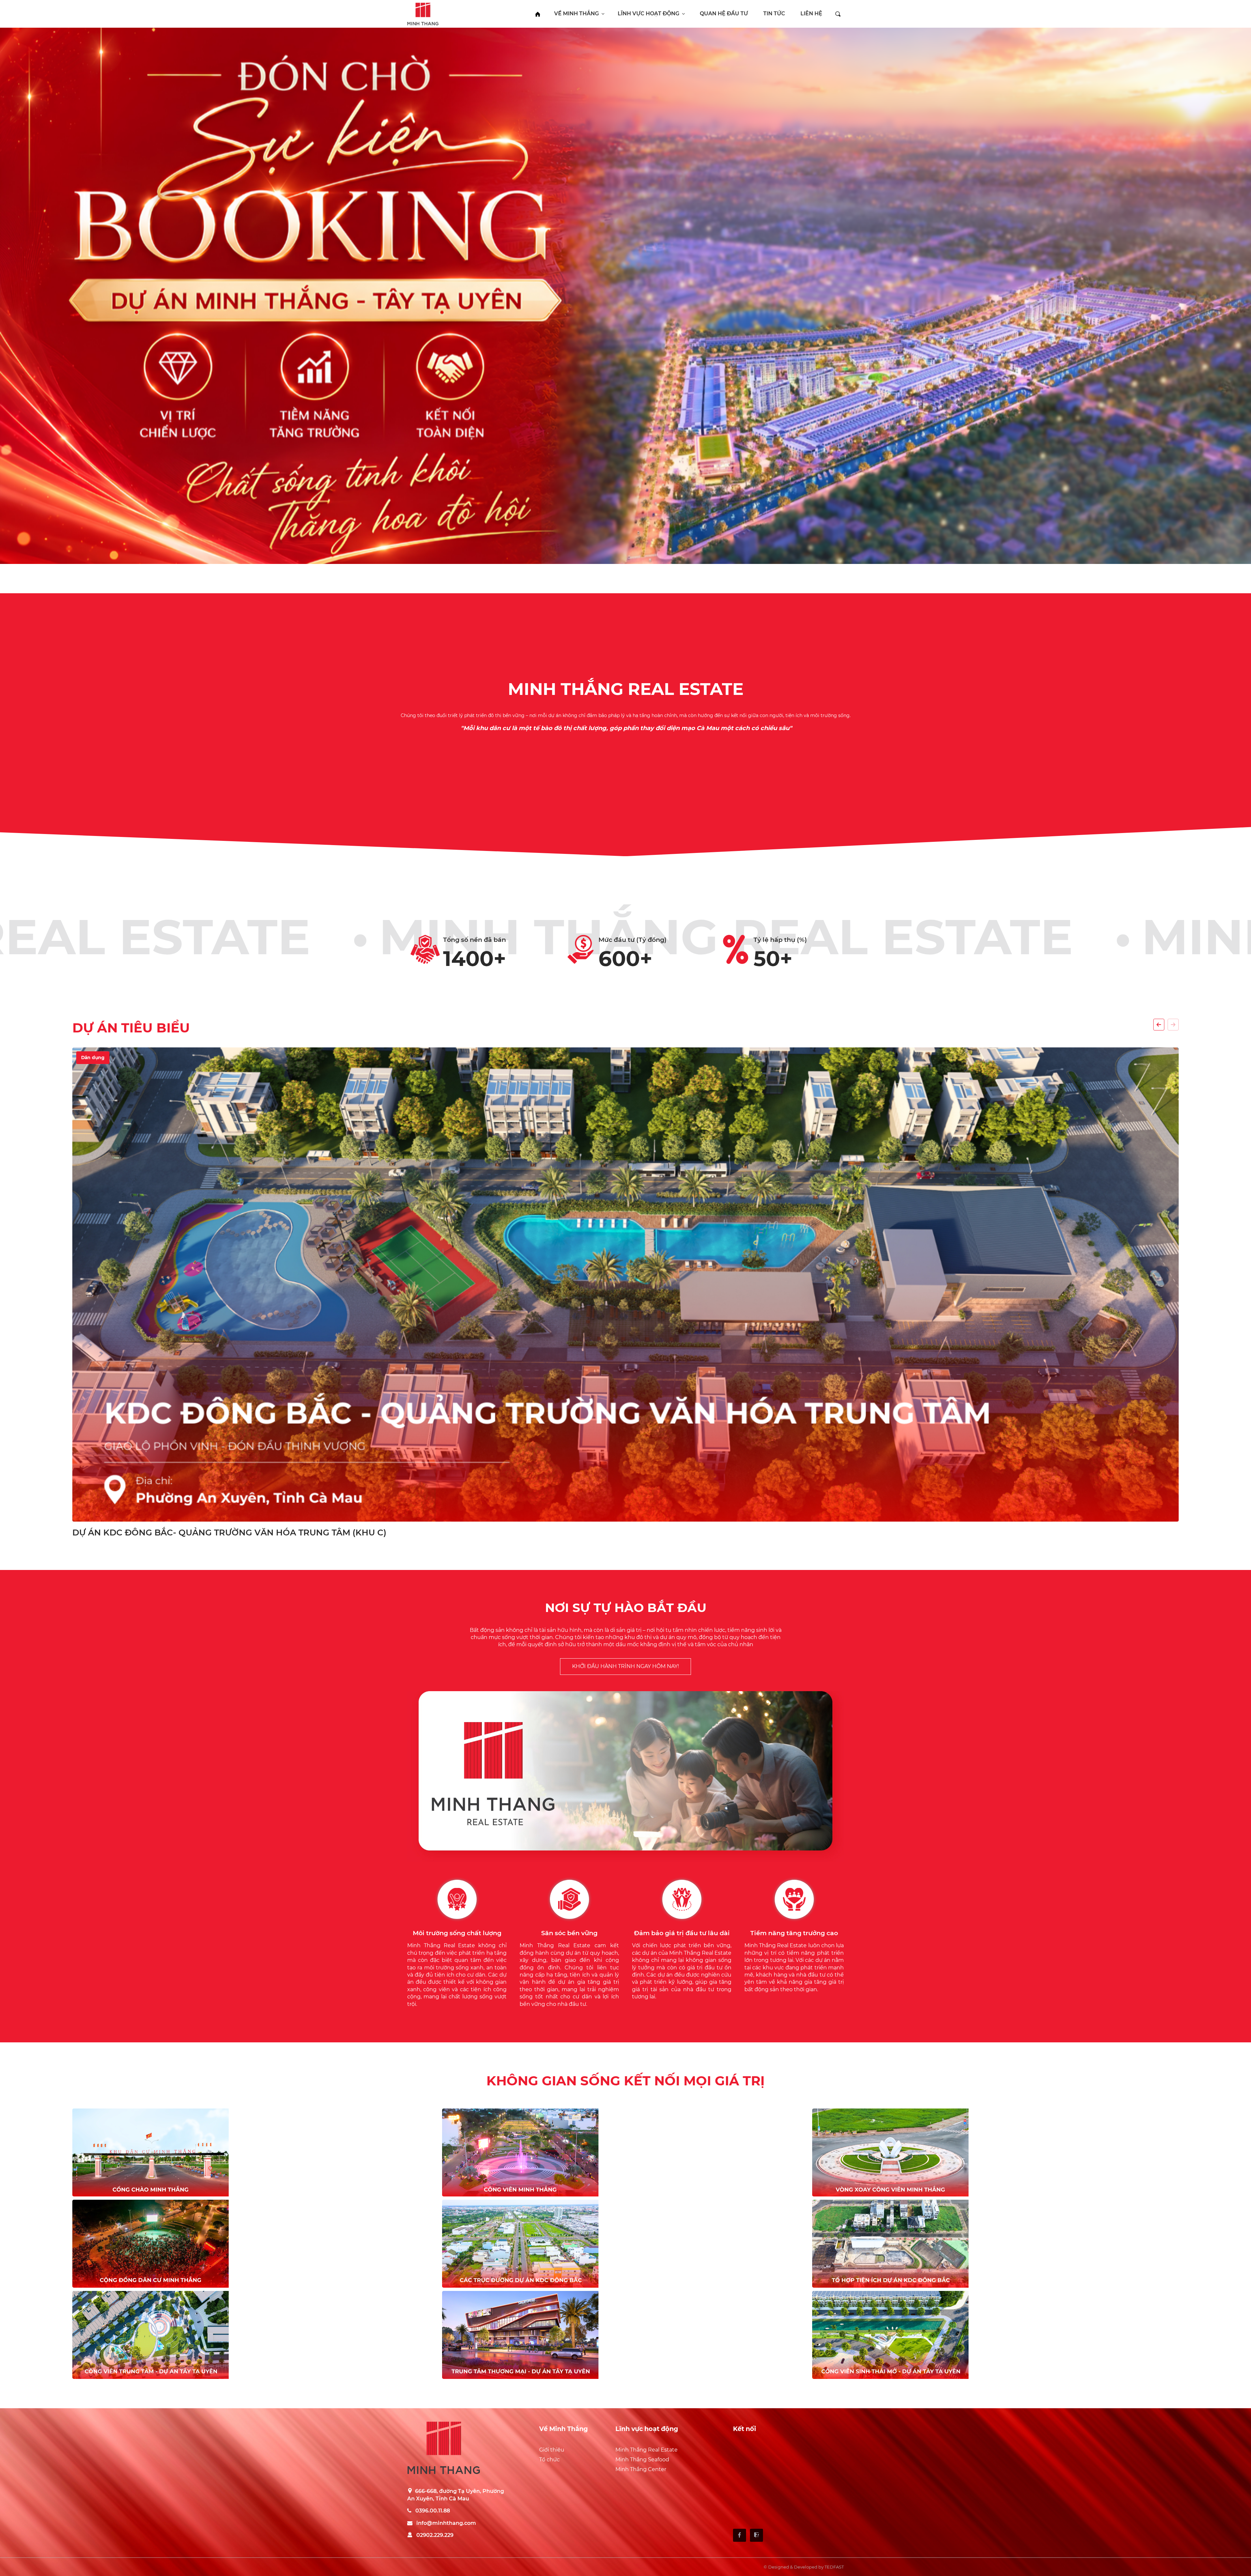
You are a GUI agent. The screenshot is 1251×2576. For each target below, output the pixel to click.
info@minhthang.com (446, 2523)
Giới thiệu (552, 2450)
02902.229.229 (435, 2535)
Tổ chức (549, 2460)
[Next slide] (1173, 1025)
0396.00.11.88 (433, 2511)
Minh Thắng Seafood (642, 2460)
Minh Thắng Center (641, 2469)
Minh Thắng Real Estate (647, 2450)
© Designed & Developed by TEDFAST (804, 2567)
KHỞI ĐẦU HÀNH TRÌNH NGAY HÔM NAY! (625, 1666)
